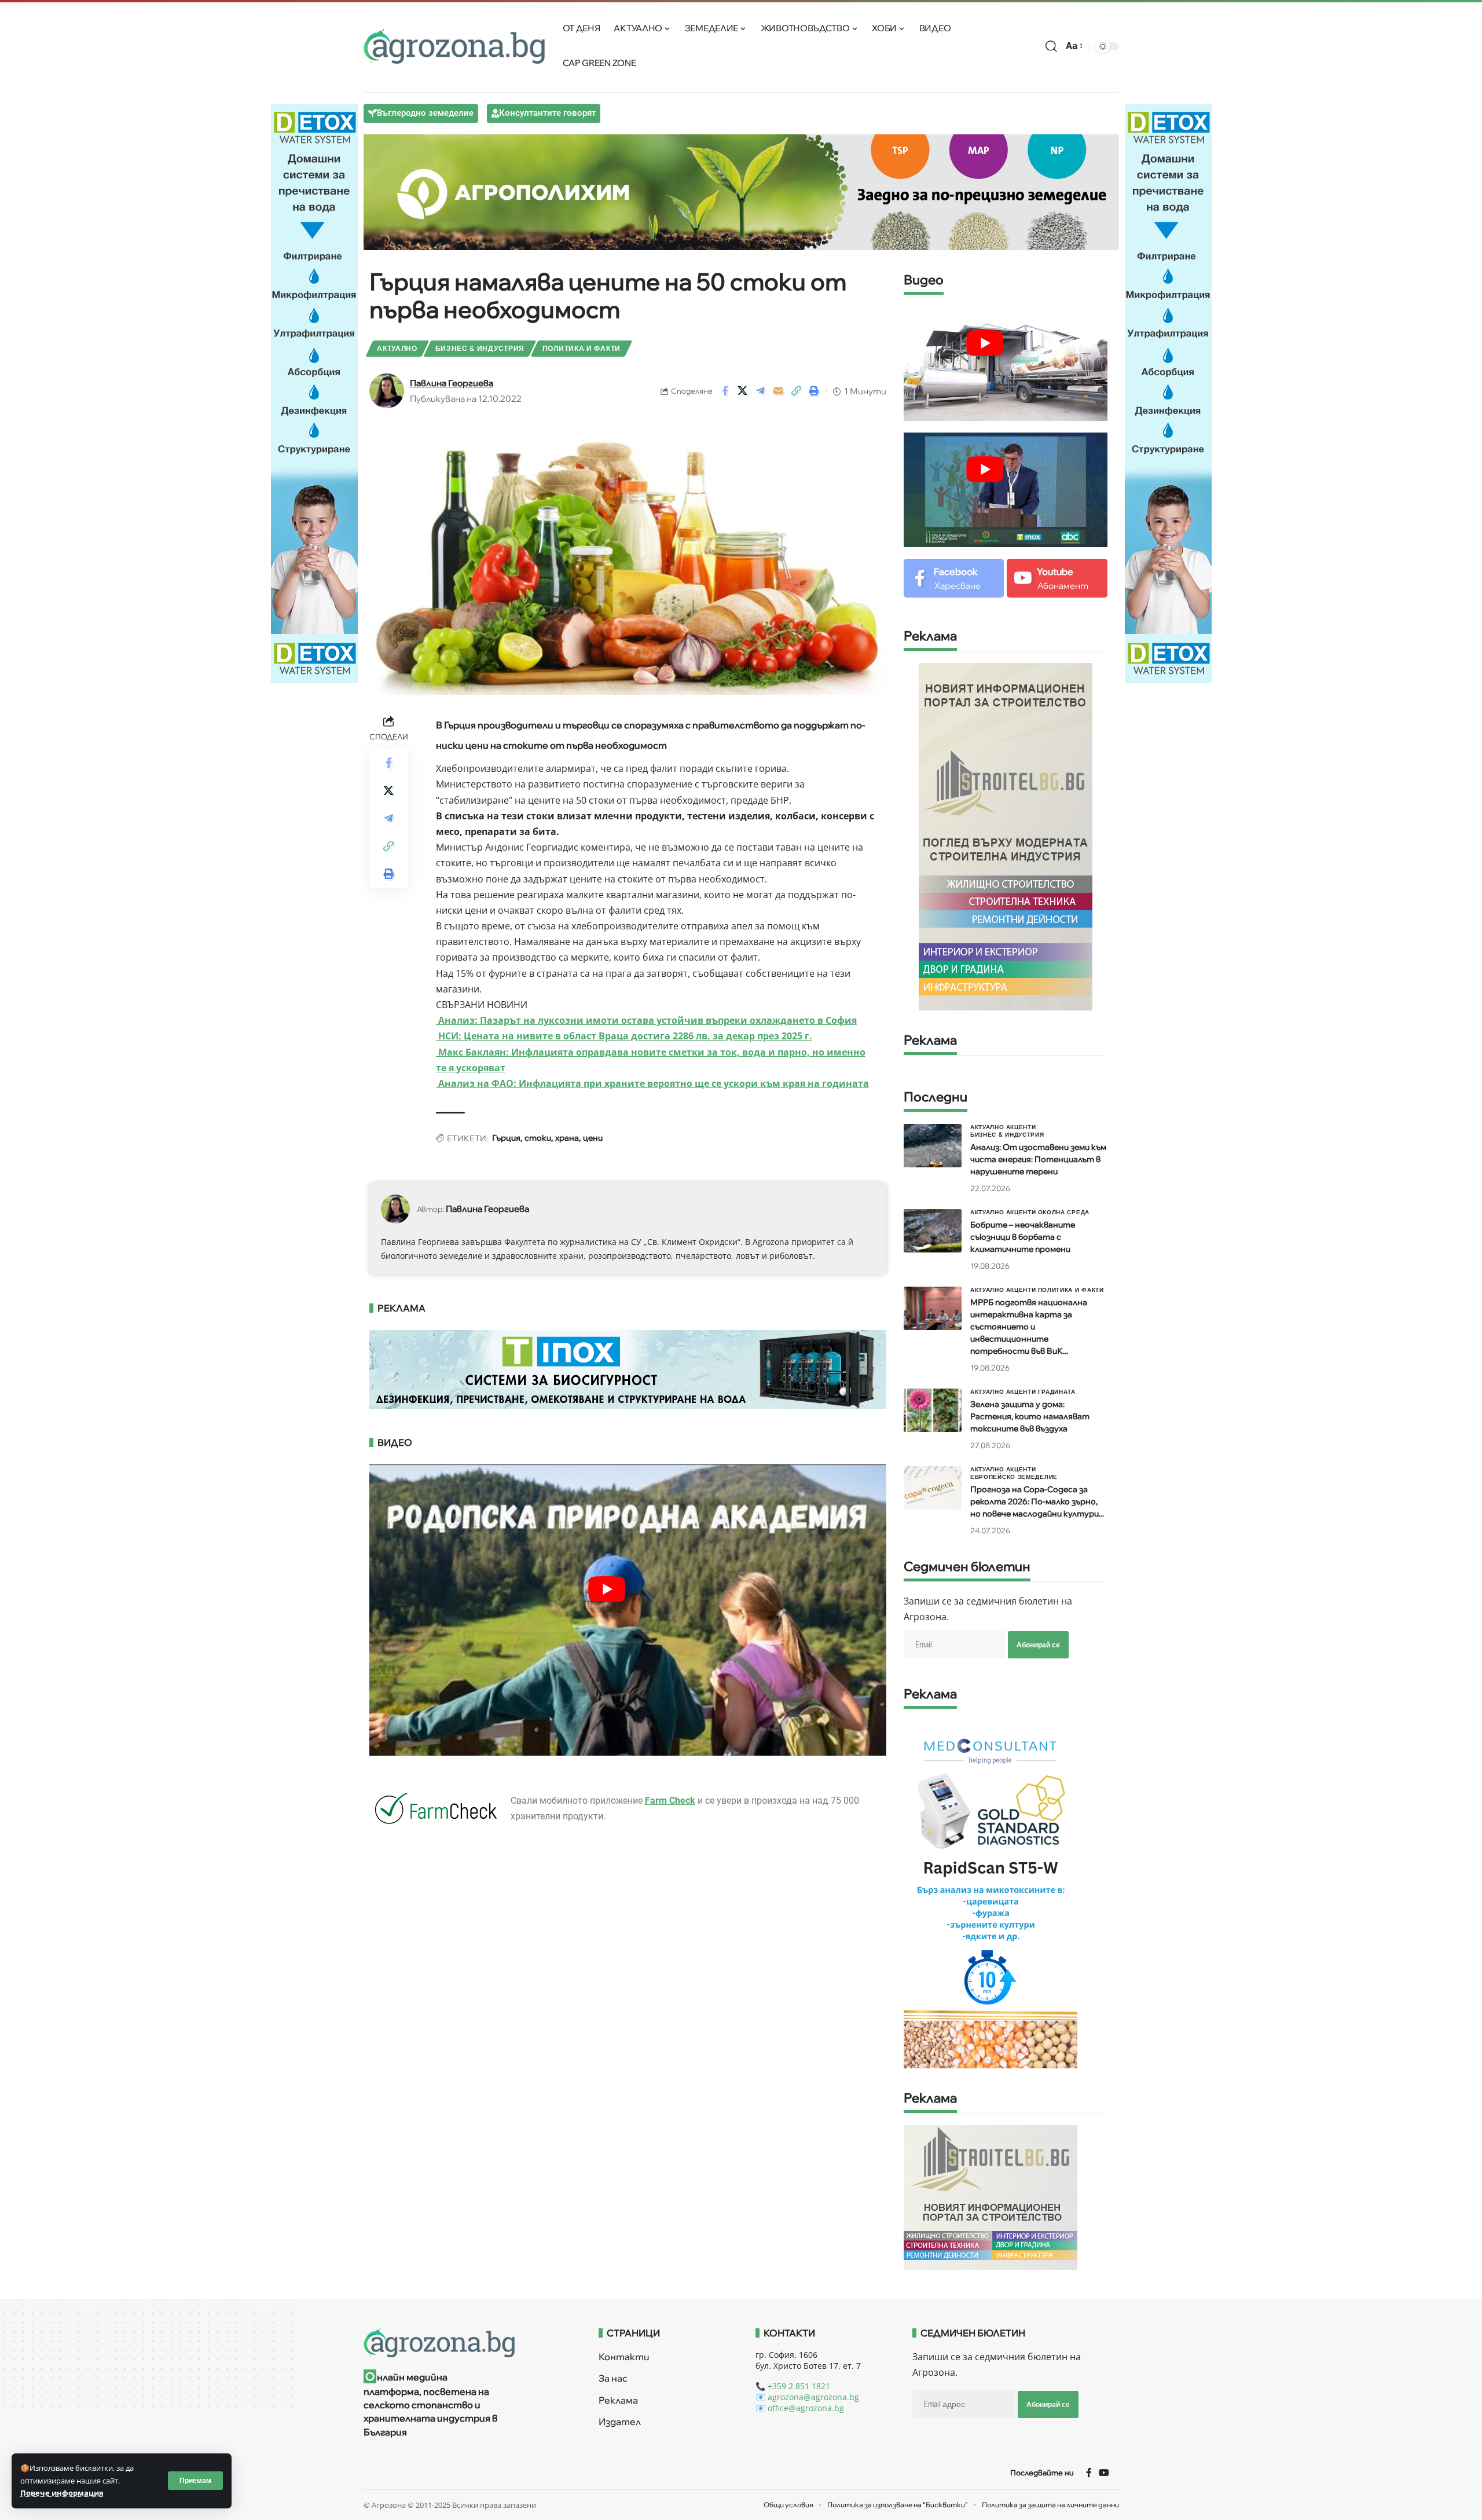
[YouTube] (1104, 2473)
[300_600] (1006, 836)
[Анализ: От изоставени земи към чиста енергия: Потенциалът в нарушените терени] (933, 1146)
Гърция (506, 1138)
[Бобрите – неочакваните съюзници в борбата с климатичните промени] (933, 1231)
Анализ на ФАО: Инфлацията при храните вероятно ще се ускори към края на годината (652, 1083)
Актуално (397, 348)
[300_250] (991, 2197)
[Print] (815, 391)
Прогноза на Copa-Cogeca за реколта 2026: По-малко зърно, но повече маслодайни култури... (1037, 1501)
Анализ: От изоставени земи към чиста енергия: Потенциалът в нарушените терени (1038, 1159)
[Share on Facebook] (725, 391)
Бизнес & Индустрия (480, 348)
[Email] (779, 391)
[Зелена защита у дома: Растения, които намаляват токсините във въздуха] (933, 1410)
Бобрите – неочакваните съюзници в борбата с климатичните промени (1023, 1237)
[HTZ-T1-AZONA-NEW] (467, 2343)
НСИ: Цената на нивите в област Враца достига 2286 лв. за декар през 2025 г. (624, 1036)
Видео (924, 281)
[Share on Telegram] (761, 391)
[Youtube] (1057, 578)
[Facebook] (954, 578)
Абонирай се (1038, 1645)
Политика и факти (582, 348)
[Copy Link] (797, 391)
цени (593, 1138)
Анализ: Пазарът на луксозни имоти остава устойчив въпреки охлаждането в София (646, 1020)
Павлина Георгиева (452, 383)
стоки (538, 1138)
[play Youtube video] (607, 1589)
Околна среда (1064, 1212)
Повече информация (62, 2493)
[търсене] (1051, 46)
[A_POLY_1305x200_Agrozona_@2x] (741, 191)
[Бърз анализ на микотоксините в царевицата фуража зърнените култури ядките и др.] (991, 1894)
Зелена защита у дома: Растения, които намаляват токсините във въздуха (1030, 1416)
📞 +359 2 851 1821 (793, 2386)
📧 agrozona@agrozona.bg (807, 2397)
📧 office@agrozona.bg (800, 2408)
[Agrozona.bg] (454, 46)
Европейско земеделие (1014, 1477)
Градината (1057, 1391)
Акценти (1021, 1127)
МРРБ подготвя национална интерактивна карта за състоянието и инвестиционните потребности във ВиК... (1029, 1327)
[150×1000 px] (314, 393)
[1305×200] (628, 1368)
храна (567, 1138)
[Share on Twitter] (743, 391)
